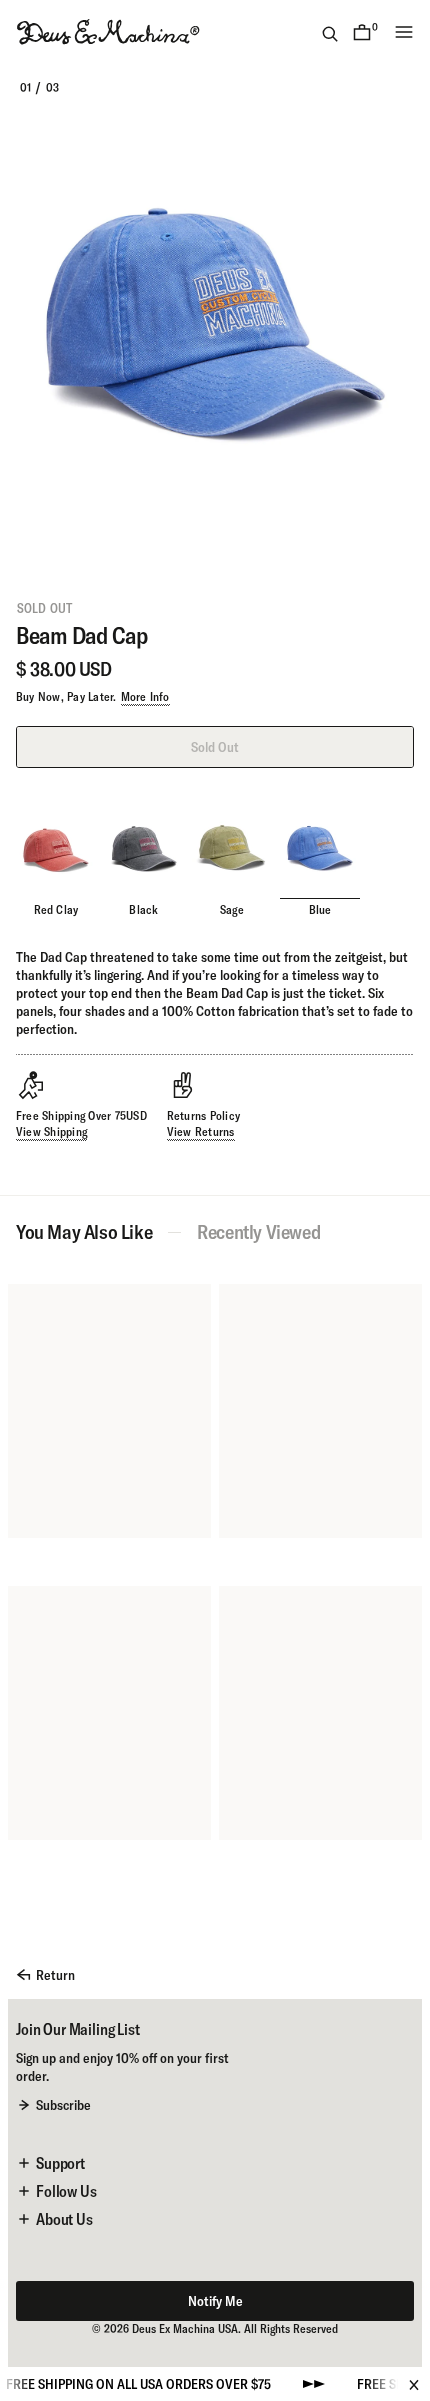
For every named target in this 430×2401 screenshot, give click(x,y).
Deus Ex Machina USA (185, 2328)
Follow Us (66, 2191)
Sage (232, 909)
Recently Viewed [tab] (258, 1232)
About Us (64, 2219)
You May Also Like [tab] (84, 1232)
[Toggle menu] (404, 32)
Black (143, 909)
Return (55, 1975)
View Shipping (51, 1131)
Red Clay (56, 909)
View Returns (201, 1131)
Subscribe (63, 2105)
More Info (145, 696)
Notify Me (215, 2301)
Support (60, 2163)
